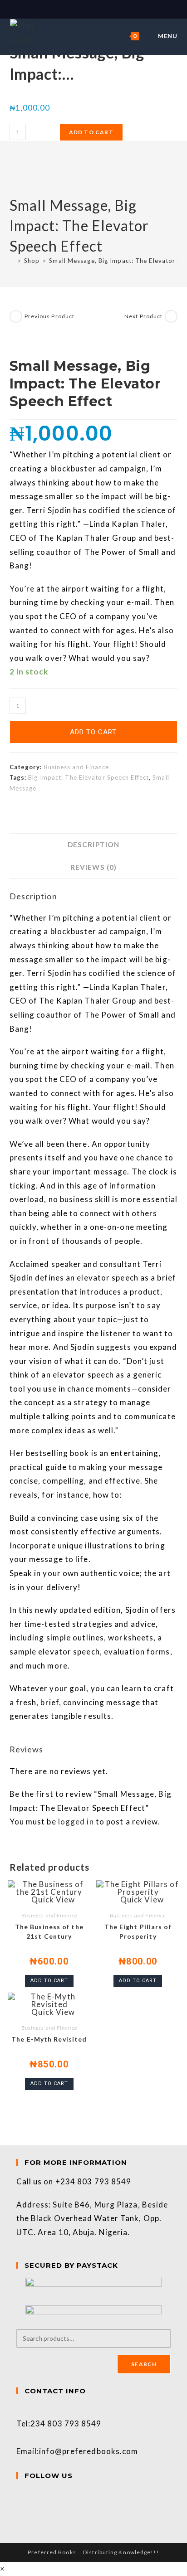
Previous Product (50, 316)
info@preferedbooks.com (89, 2451)
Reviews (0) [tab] (93, 867)
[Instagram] (20, 2509)
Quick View (52, 1899)
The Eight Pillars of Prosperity (138, 1931)
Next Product (143, 316)
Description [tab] (93, 844)
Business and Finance (77, 767)
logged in (76, 1822)
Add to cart (91, 132)
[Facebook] (20, 2495)
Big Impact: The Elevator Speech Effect (89, 777)
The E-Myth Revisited (49, 2039)
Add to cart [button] (49, 1981)
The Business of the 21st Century (49, 1931)
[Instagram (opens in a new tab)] (99, 9)
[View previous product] (16, 316)
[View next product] (171, 316)
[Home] (12, 261)
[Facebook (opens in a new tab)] (89, 9)
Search (144, 2364)
